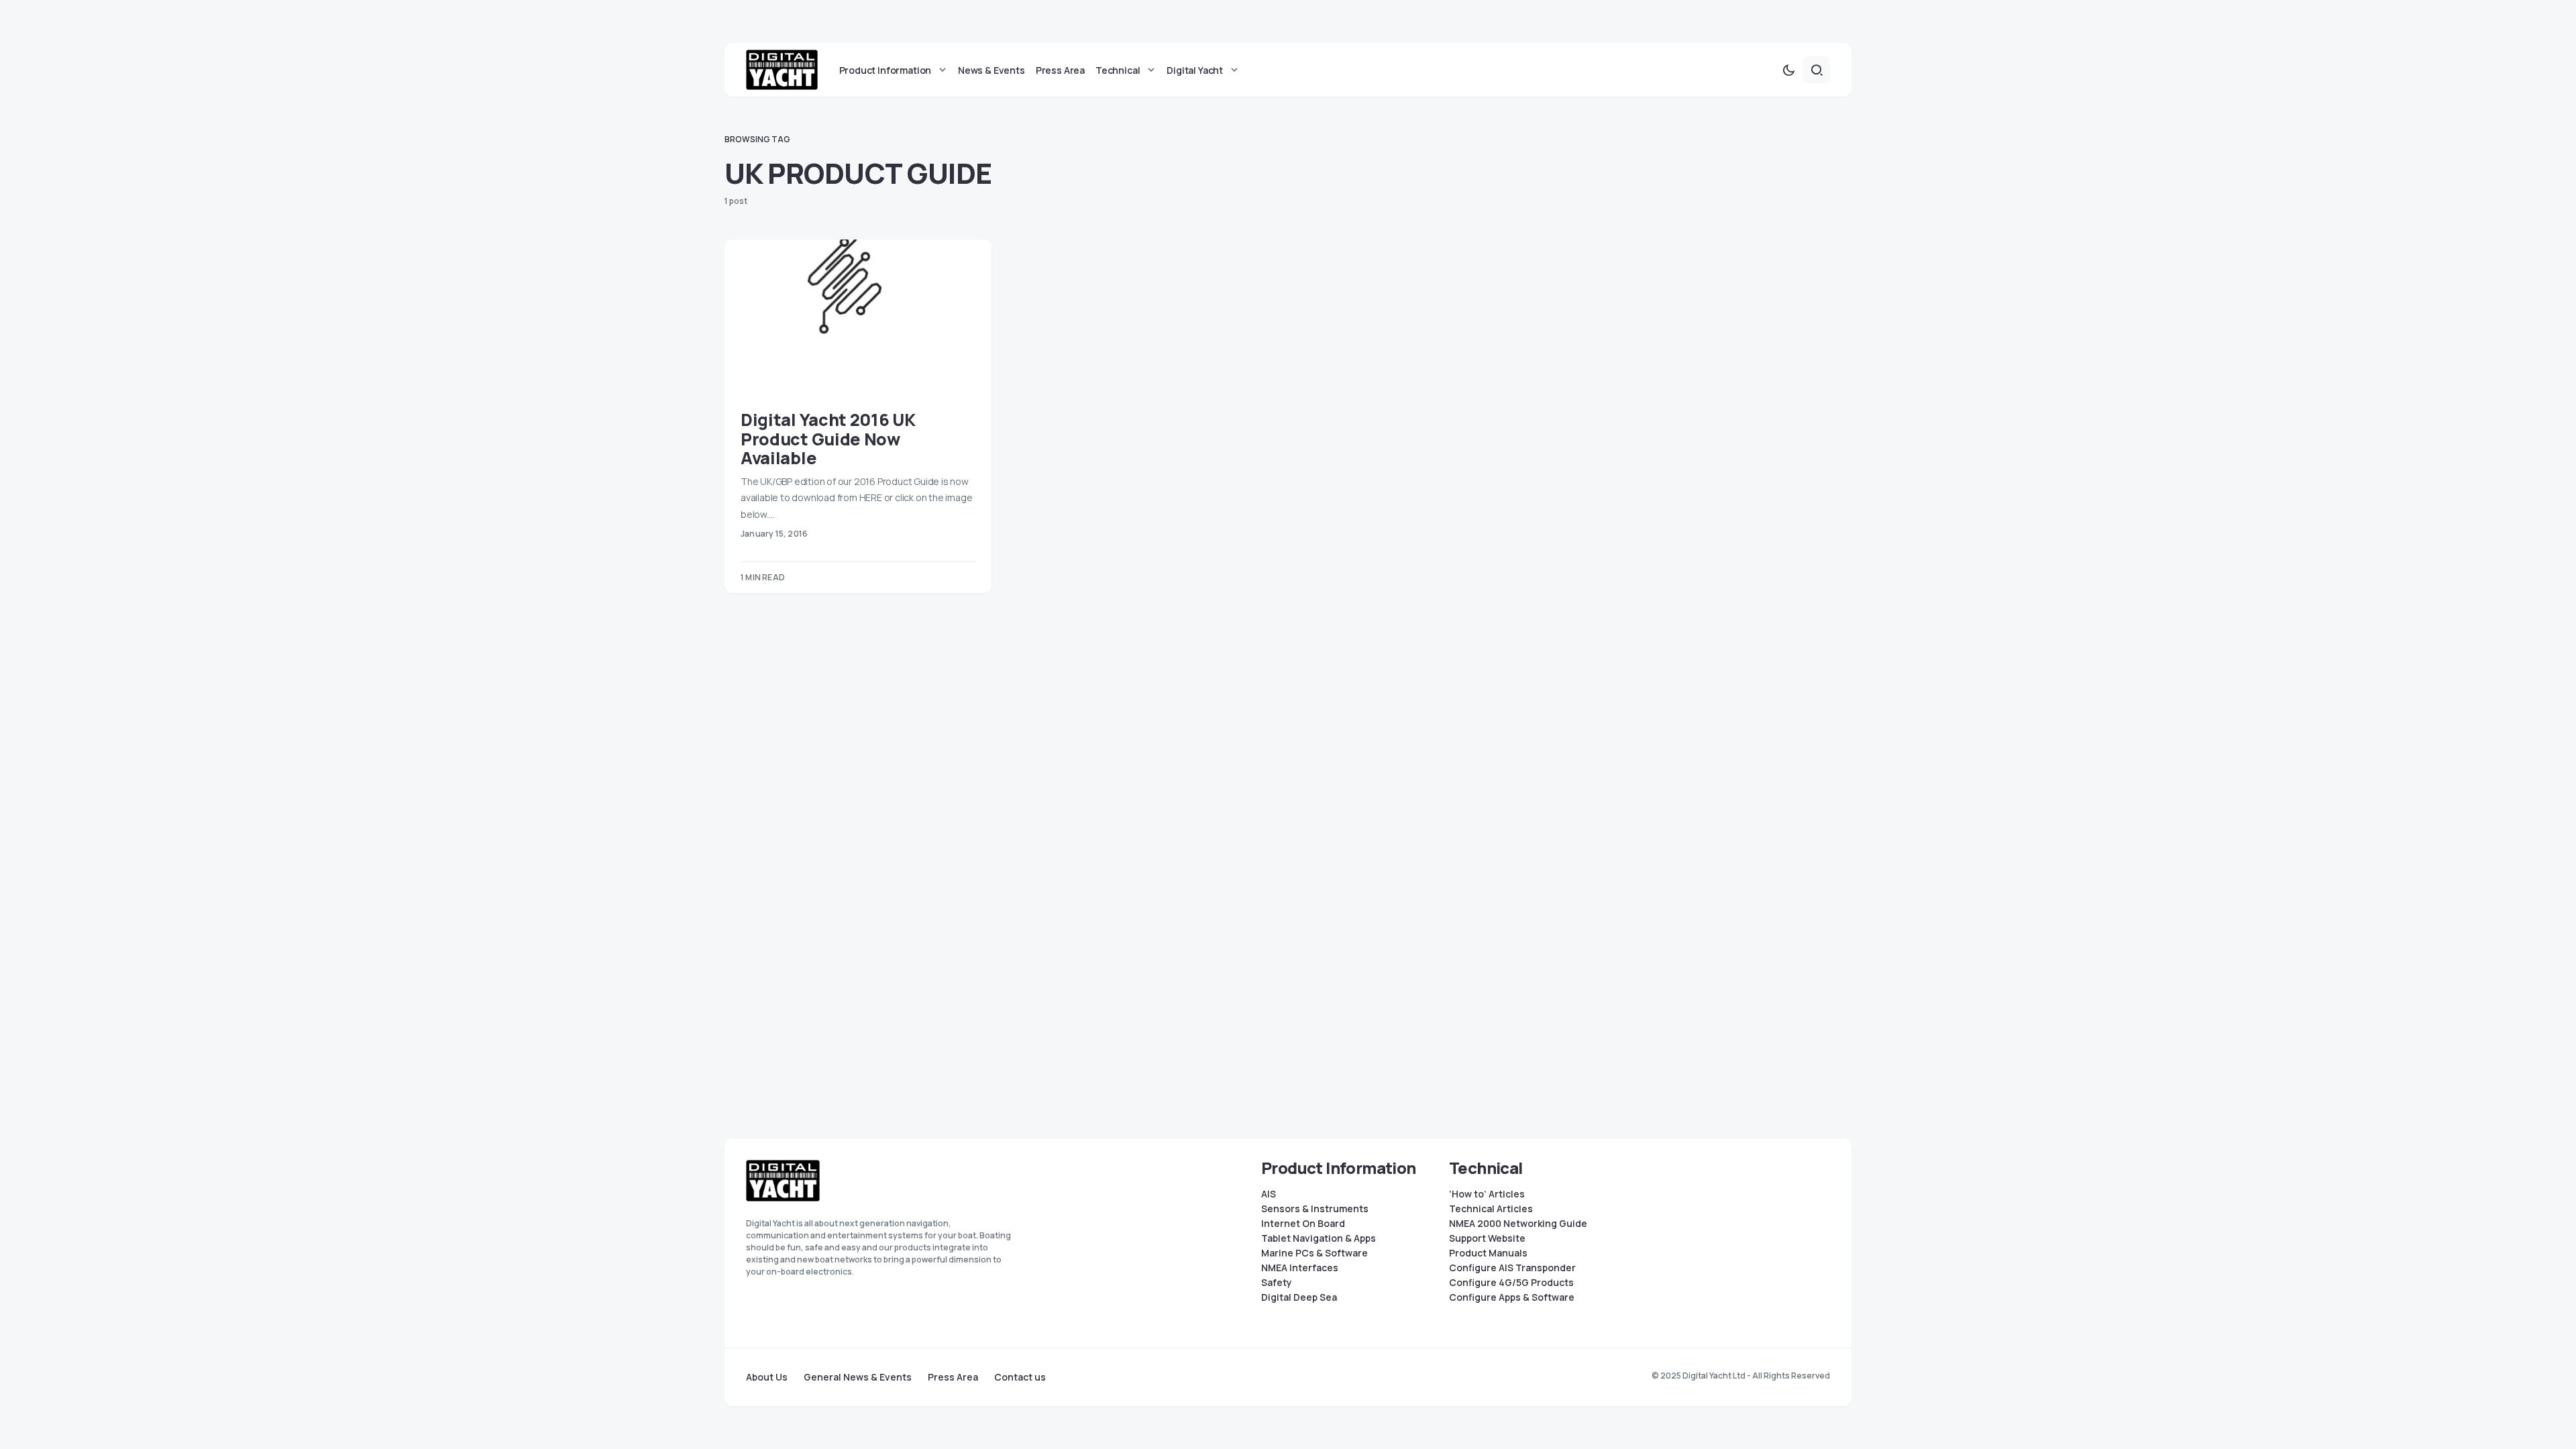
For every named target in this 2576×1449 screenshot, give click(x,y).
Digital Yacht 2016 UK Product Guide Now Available (828, 439)
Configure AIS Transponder (1512, 1268)
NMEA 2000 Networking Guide (1518, 1224)
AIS (1269, 1194)
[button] (1788, 70)
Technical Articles (1491, 1209)
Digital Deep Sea (1299, 1297)
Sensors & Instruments (1315, 1209)
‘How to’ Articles (1487, 1194)
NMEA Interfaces (1300, 1268)
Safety (1277, 1283)
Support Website (1487, 1238)
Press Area (953, 1377)
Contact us (1020, 1377)
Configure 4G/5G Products (1511, 1283)
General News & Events (858, 1377)
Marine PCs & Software (1314, 1253)
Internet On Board (1303, 1224)
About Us (767, 1377)
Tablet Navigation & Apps (1319, 1238)
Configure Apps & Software (1512, 1297)
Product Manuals (1488, 1253)
